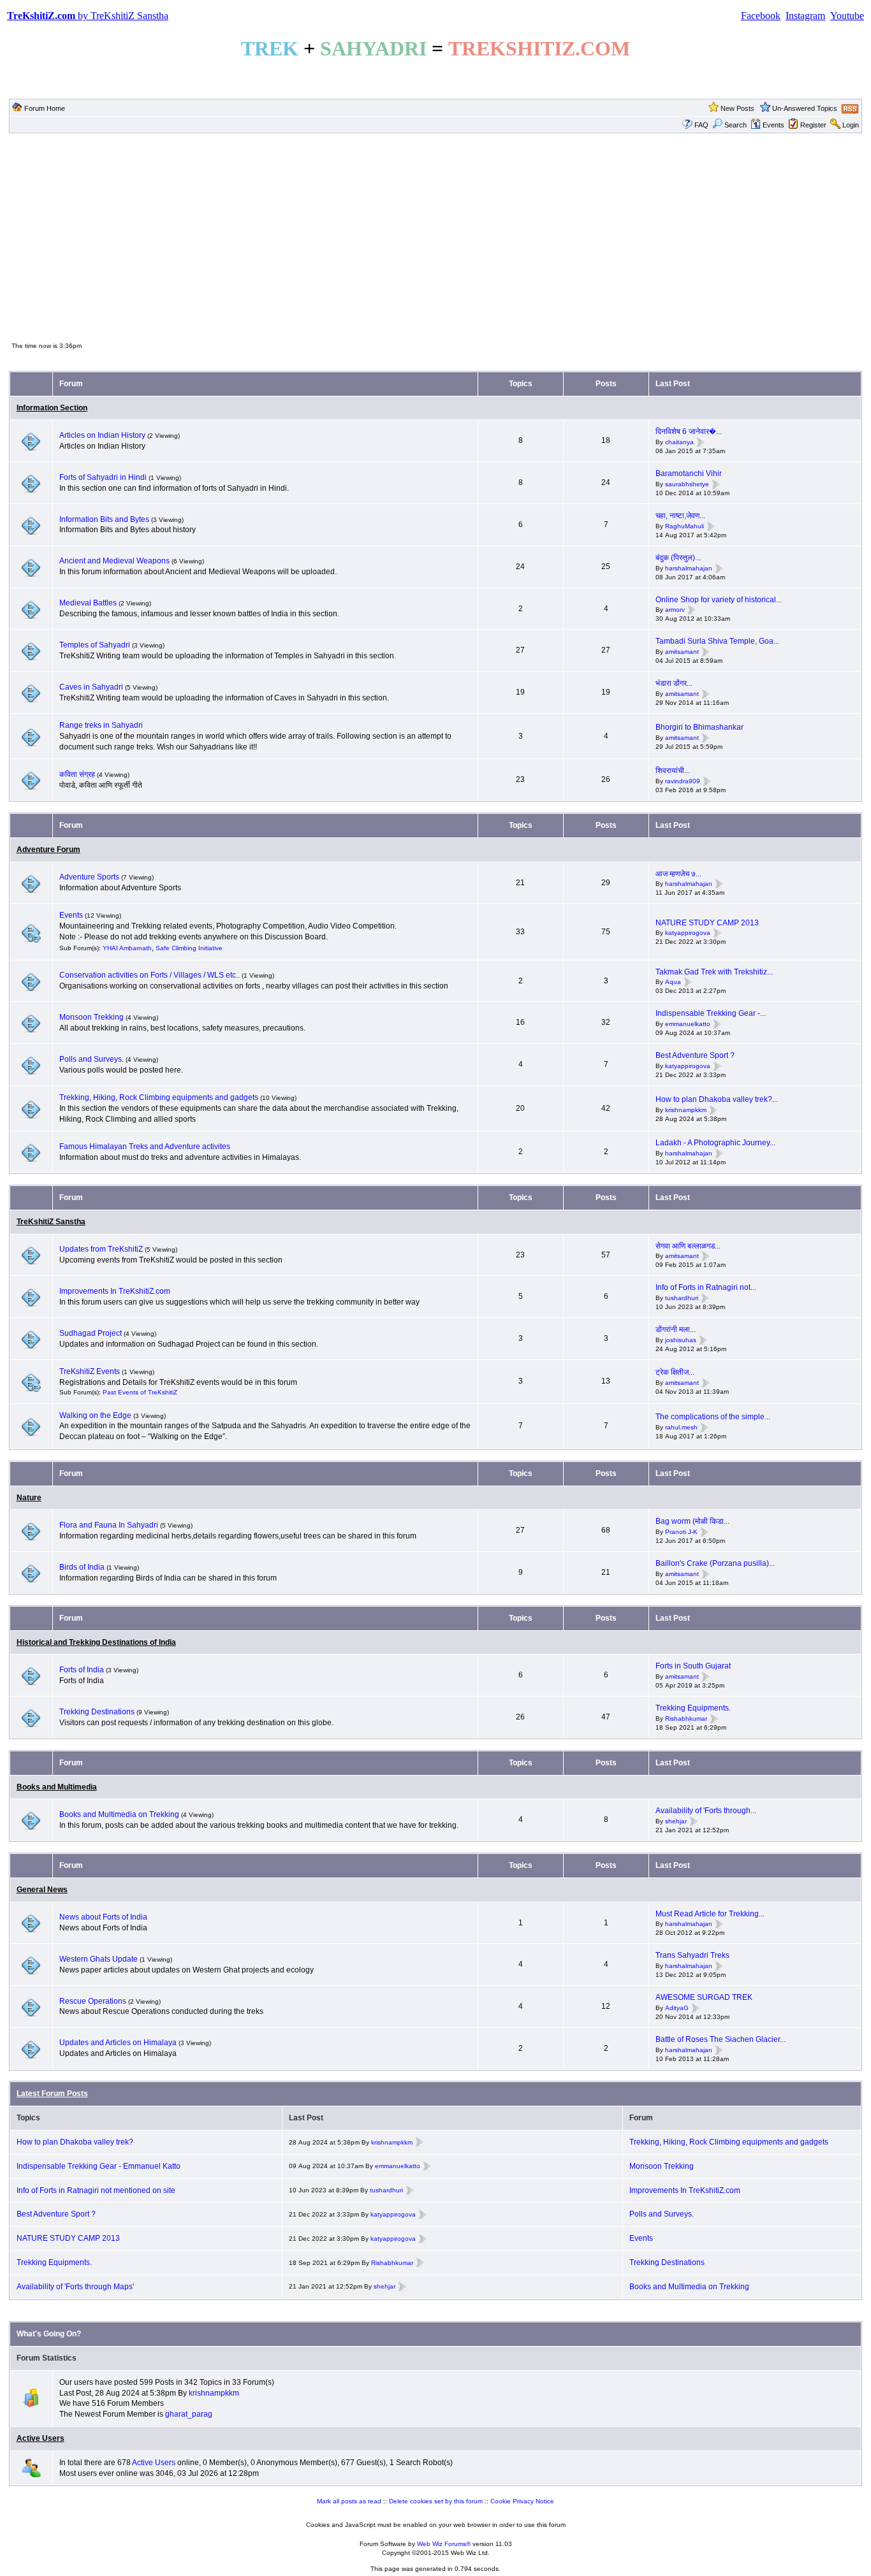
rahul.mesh (681, 1427)
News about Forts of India (103, 1917)
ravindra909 (683, 781)
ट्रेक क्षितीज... (675, 1372)
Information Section (52, 408)
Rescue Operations (93, 2001)
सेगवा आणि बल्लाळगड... (688, 1246)
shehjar (676, 1821)
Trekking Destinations (97, 1712)
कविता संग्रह (77, 774)
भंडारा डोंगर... (674, 683)
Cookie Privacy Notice (522, 2501)
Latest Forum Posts (52, 2094)
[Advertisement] (435, 236)
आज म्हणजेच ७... (678, 874)
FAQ (701, 125)
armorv (675, 610)
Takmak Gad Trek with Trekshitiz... (714, 972)
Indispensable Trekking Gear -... (711, 1013)
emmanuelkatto (688, 1024)
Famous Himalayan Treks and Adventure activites (145, 1147)
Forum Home (45, 108)
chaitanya (679, 442)
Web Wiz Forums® (444, 2544)
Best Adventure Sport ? (695, 1055)
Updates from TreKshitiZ (102, 1249)
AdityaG (677, 2008)
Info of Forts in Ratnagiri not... (706, 1287)
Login (851, 125)
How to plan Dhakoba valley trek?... (717, 1099)
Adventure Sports (89, 877)
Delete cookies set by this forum (436, 2501)
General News (42, 1890)
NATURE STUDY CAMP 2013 (707, 923)
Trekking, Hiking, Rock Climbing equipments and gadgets (159, 1097)
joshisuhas (681, 1340)
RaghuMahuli (684, 526)
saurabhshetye (687, 484)
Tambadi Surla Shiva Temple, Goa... (717, 641)
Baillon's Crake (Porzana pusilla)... (715, 1563)
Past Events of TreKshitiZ (140, 1392)
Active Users (40, 2438)
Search (736, 125)
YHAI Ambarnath (127, 948)
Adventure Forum (48, 850)
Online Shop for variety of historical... (719, 600)
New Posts (737, 108)
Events (773, 125)
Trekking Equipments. (693, 1708)
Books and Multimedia (57, 1787)
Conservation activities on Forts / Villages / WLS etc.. (150, 975)
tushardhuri (682, 1298)
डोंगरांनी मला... (676, 1329)
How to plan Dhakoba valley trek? (75, 2142)
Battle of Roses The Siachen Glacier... (721, 2039)
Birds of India (82, 1567)
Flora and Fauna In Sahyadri (109, 1525)
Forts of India (82, 1670)
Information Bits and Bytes (104, 519)
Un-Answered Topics (805, 108)
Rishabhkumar (686, 1719)
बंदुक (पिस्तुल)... (678, 558)
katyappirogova (688, 933)
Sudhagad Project (91, 1333)
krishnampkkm (686, 1110)
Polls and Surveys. (91, 1059)
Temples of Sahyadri (95, 645)
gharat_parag (189, 2414)
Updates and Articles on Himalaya (118, 2043)
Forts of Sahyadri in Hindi (103, 477)
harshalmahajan (689, 568)
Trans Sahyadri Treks (692, 1955)
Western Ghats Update (99, 1959)
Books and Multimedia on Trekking (119, 1814)
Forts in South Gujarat (693, 1666)
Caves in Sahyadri (91, 687)
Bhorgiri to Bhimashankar (699, 727)
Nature (29, 1498)
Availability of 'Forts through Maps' (75, 2287)
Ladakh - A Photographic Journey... (715, 1143)
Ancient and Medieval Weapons (114, 561)
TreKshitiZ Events (90, 1371)
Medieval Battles (88, 603)
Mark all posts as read (349, 2501)
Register (813, 125)
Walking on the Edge (95, 1415)
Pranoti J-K (681, 1532)
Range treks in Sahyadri (101, 725)
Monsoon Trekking (92, 1017)
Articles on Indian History (102, 435)
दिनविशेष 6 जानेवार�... (689, 431)
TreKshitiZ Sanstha (51, 1222)
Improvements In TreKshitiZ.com (115, 1291)
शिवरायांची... (673, 771)
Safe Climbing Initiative (189, 948)
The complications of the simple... (713, 1417)
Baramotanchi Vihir (689, 474)
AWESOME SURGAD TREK (704, 1997)
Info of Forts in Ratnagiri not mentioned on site (96, 2190)
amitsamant (682, 652)
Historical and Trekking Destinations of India (96, 1642)
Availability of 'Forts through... (706, 1811)
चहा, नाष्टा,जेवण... (680, 516)
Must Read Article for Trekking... (710, 1914)
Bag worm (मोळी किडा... (692, 1521)
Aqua (673, 982)
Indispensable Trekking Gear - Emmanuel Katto (99, 2166)
